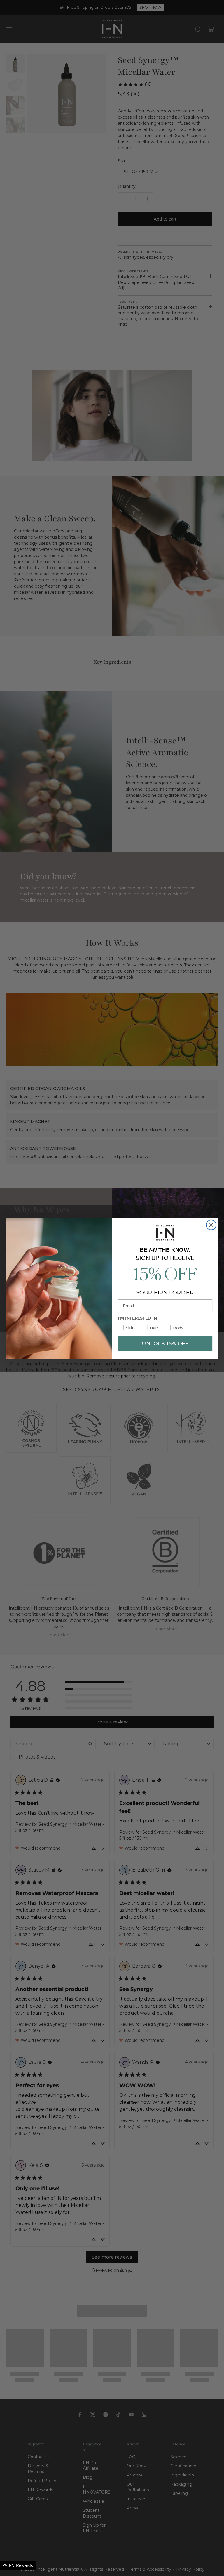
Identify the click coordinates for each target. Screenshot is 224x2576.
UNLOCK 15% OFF (165, 1343)
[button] (18, 2566)
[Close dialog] (211, 1225)
